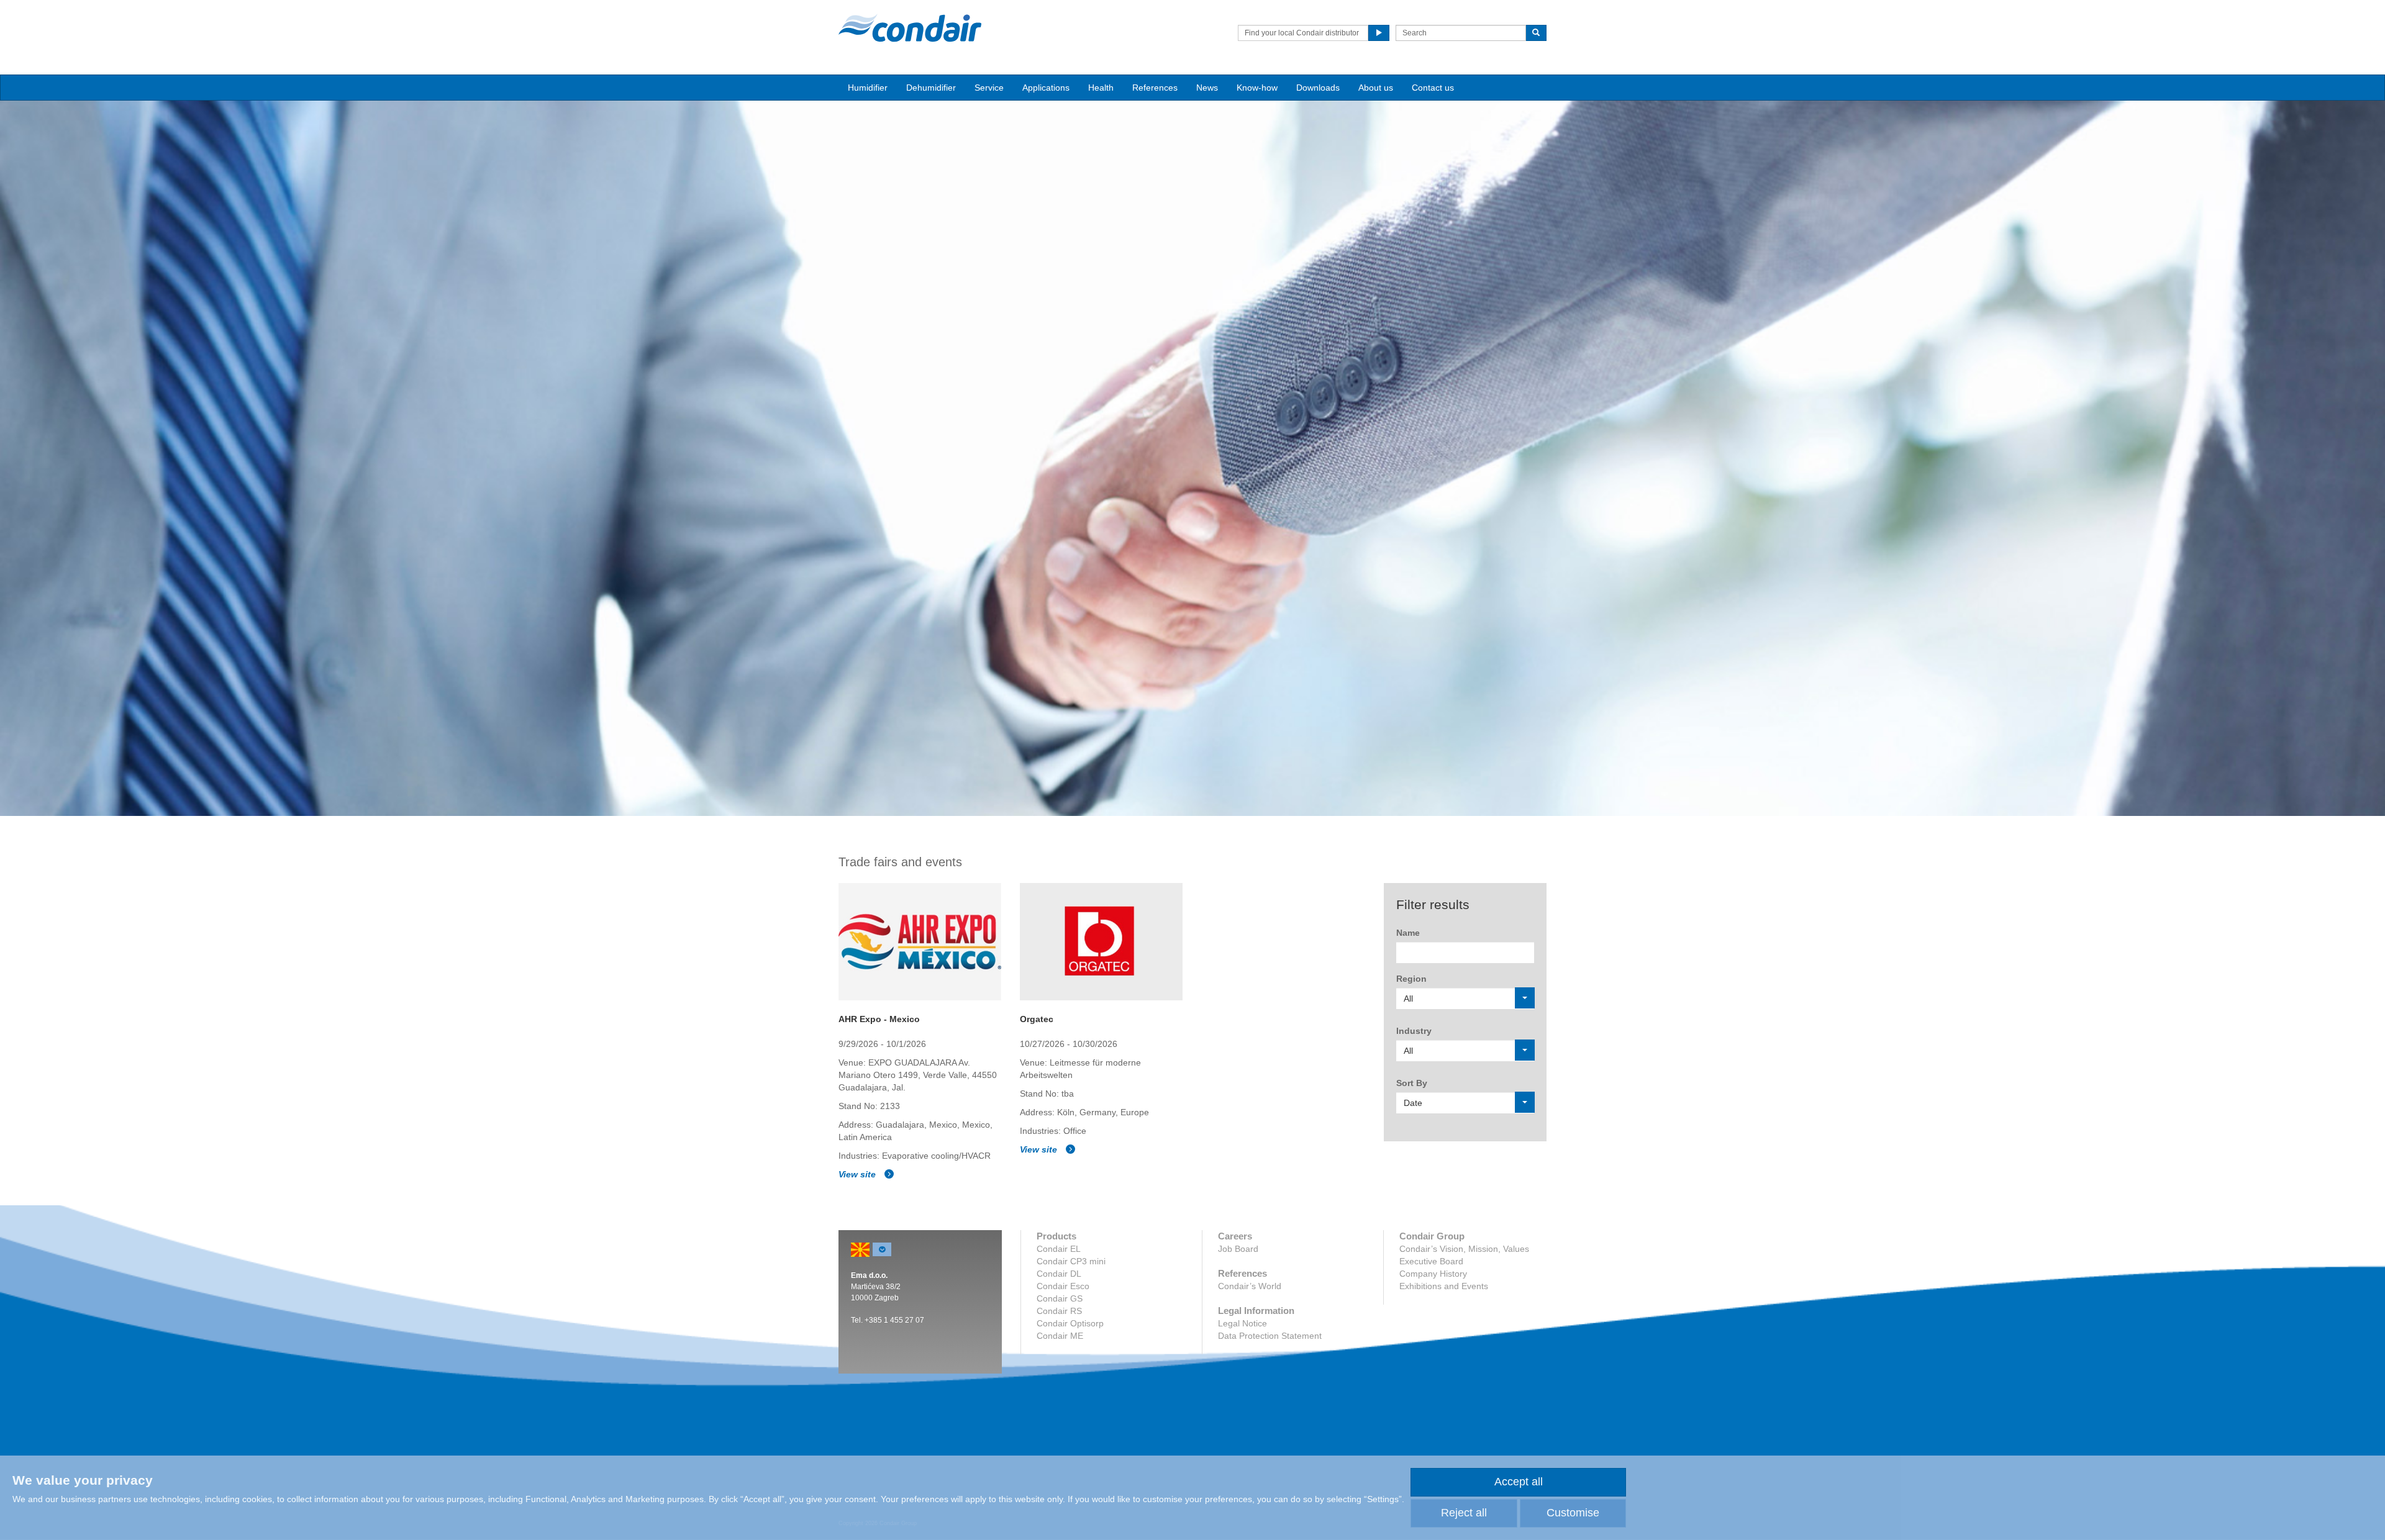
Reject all (1464, 1513)
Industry (1414, 1031)
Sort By (1412, 1083)
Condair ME (1060, 1336)
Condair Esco (1063, 1286)
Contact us (1433, 88)
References (1155, 88)
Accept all (1519, 1482)
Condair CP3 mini (1071, 1261)
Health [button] (1101, 88)
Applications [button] (1046, 88)
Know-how (1257, 88)
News (1207, 88)
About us (1376, 88)
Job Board (1238, 1249)
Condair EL (1059, 1249)
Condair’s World (1250, 1286)
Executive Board (1431, 1261)
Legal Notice (1242, 1323)
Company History (1433, 1274)
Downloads (1318, 88)
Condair (910, 28)
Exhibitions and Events (1444, 1286)
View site (858, 1174)
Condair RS (1059, 1311)
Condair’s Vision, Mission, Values (1464, 1249)
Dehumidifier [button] (931, 88)
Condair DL (1059, 1274)
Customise (1573, 1513)
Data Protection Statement (1270, 1336)
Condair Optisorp (1070, 1323)
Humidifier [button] (868, 88)
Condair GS (1060, 1298)
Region (1411, 979)
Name (1408, 933)
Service (989, 88)
